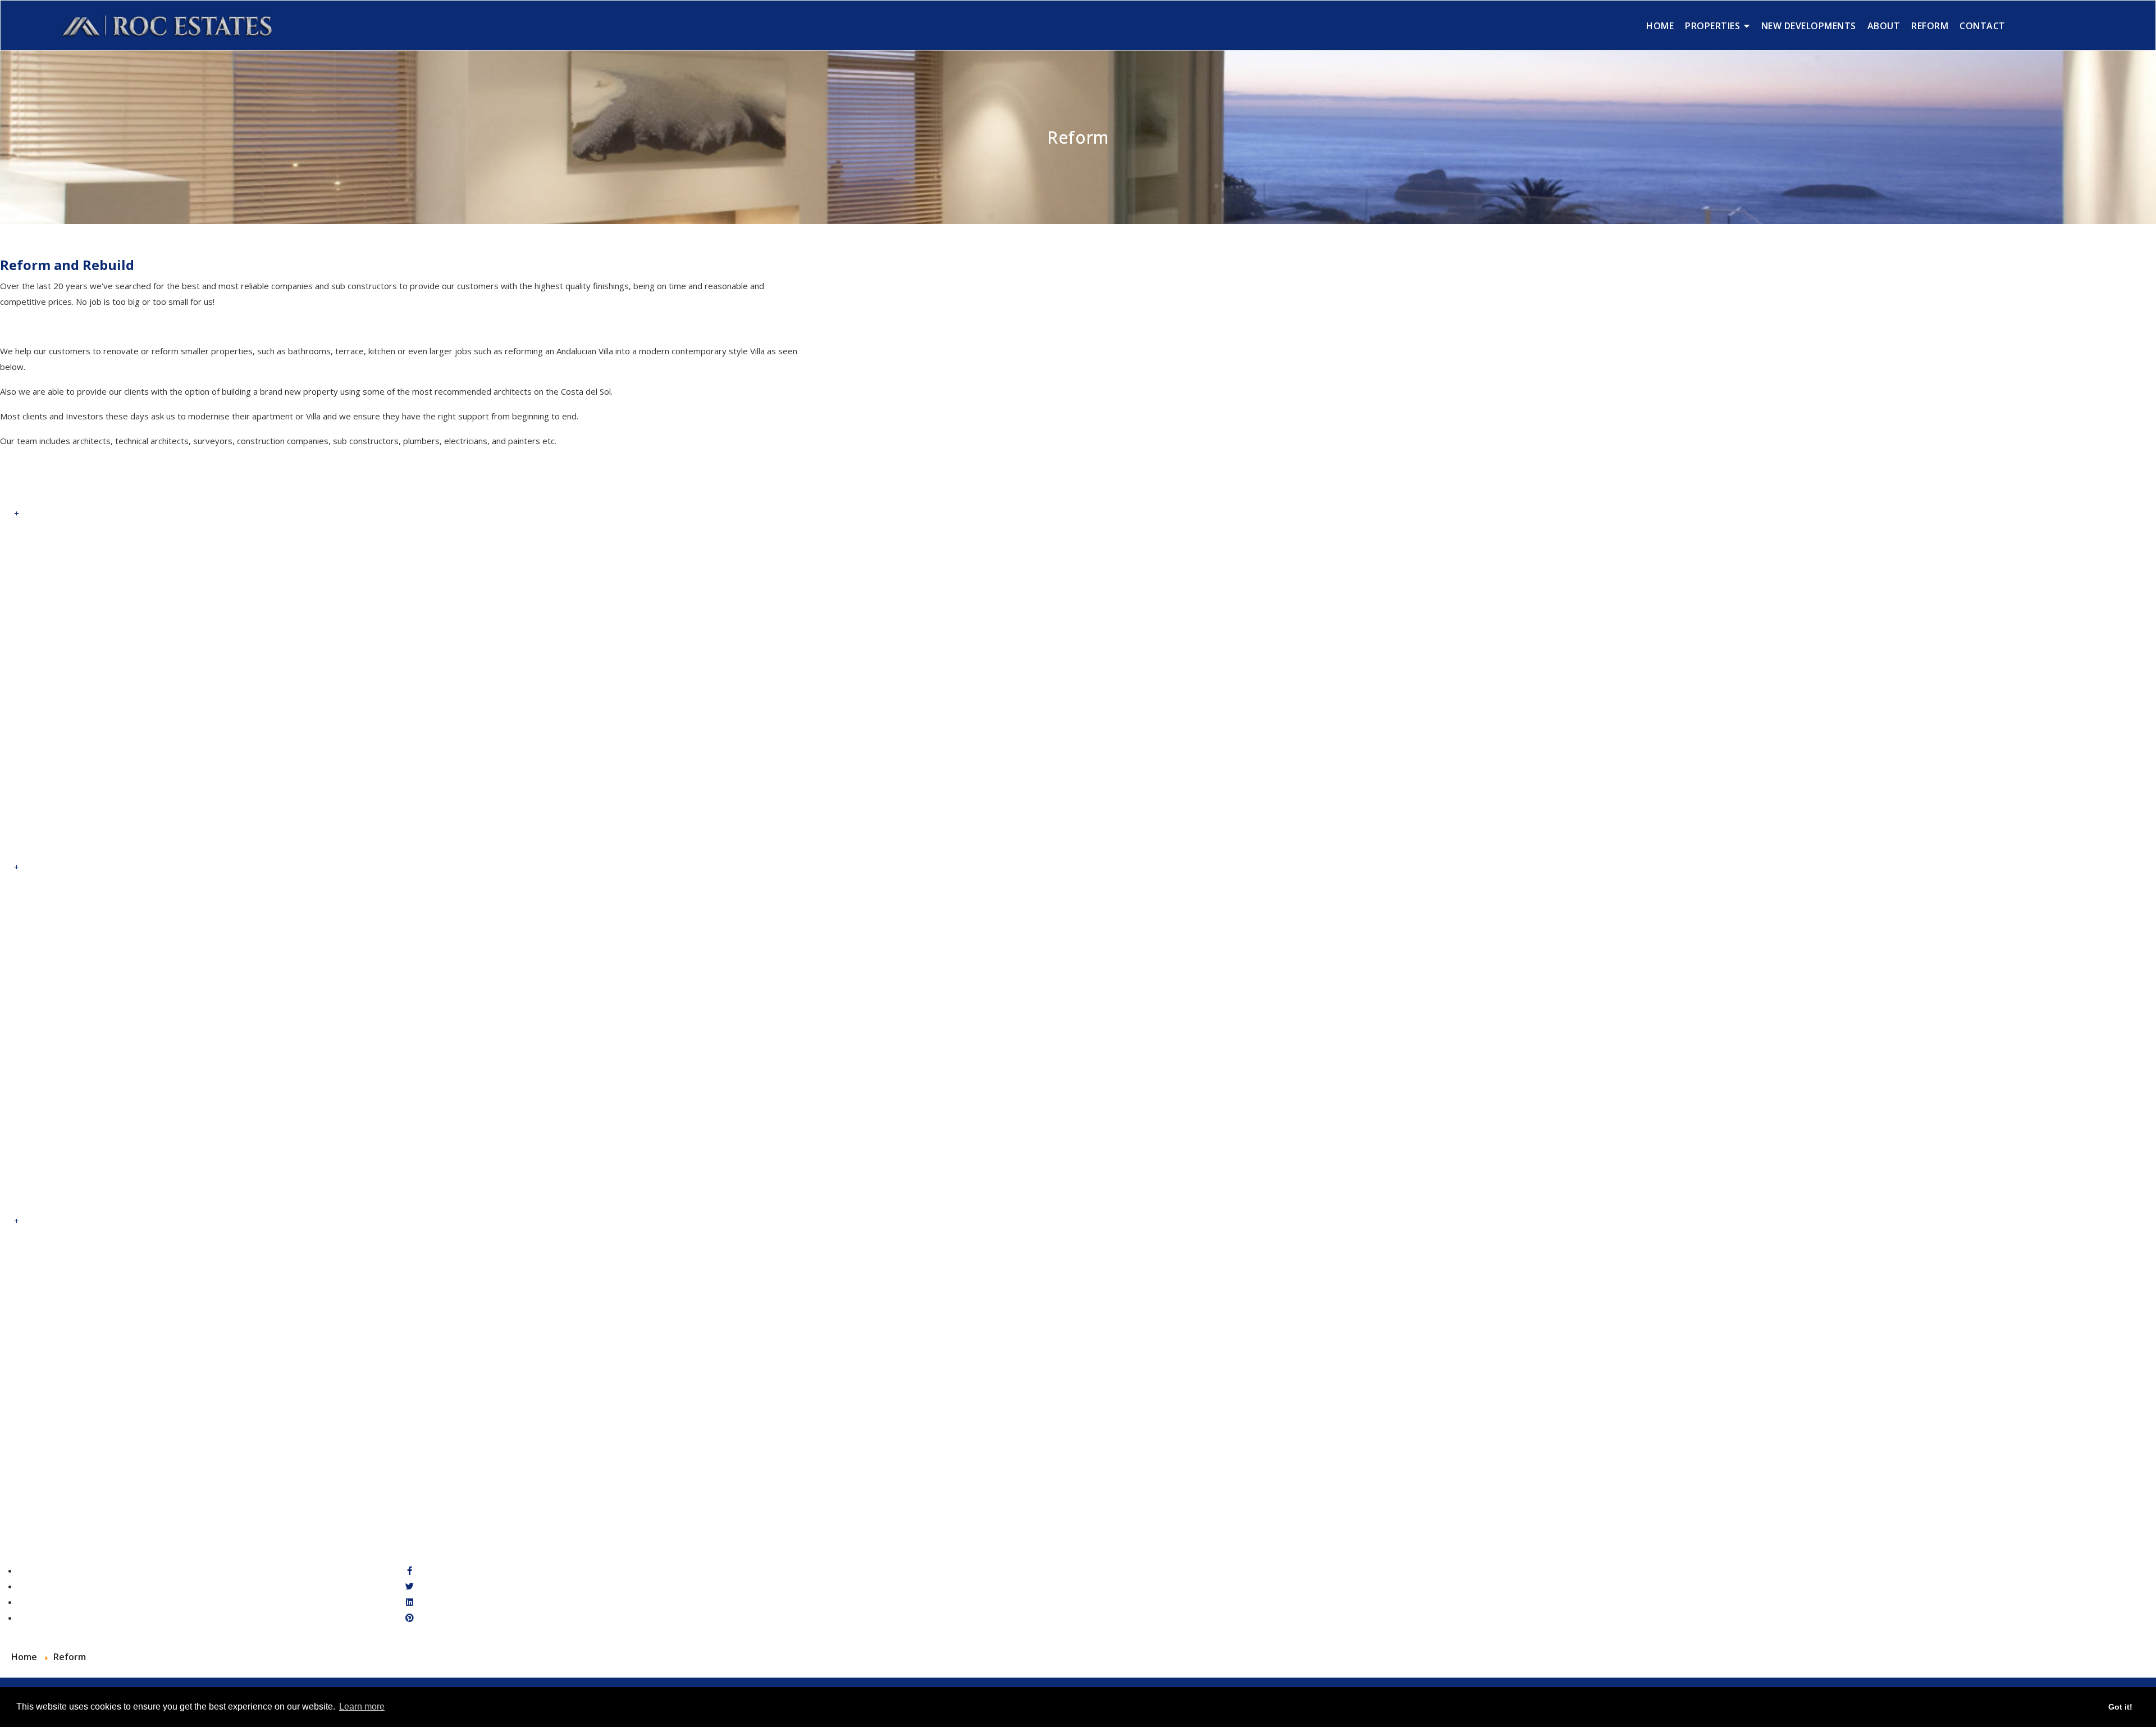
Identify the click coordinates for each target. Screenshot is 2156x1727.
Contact (1983, 26)
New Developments (1809, 26)
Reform (1930, 26)
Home (1660, 26)
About (1884, 26)
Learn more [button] (362, 1707)
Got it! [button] (2120, 1707)
